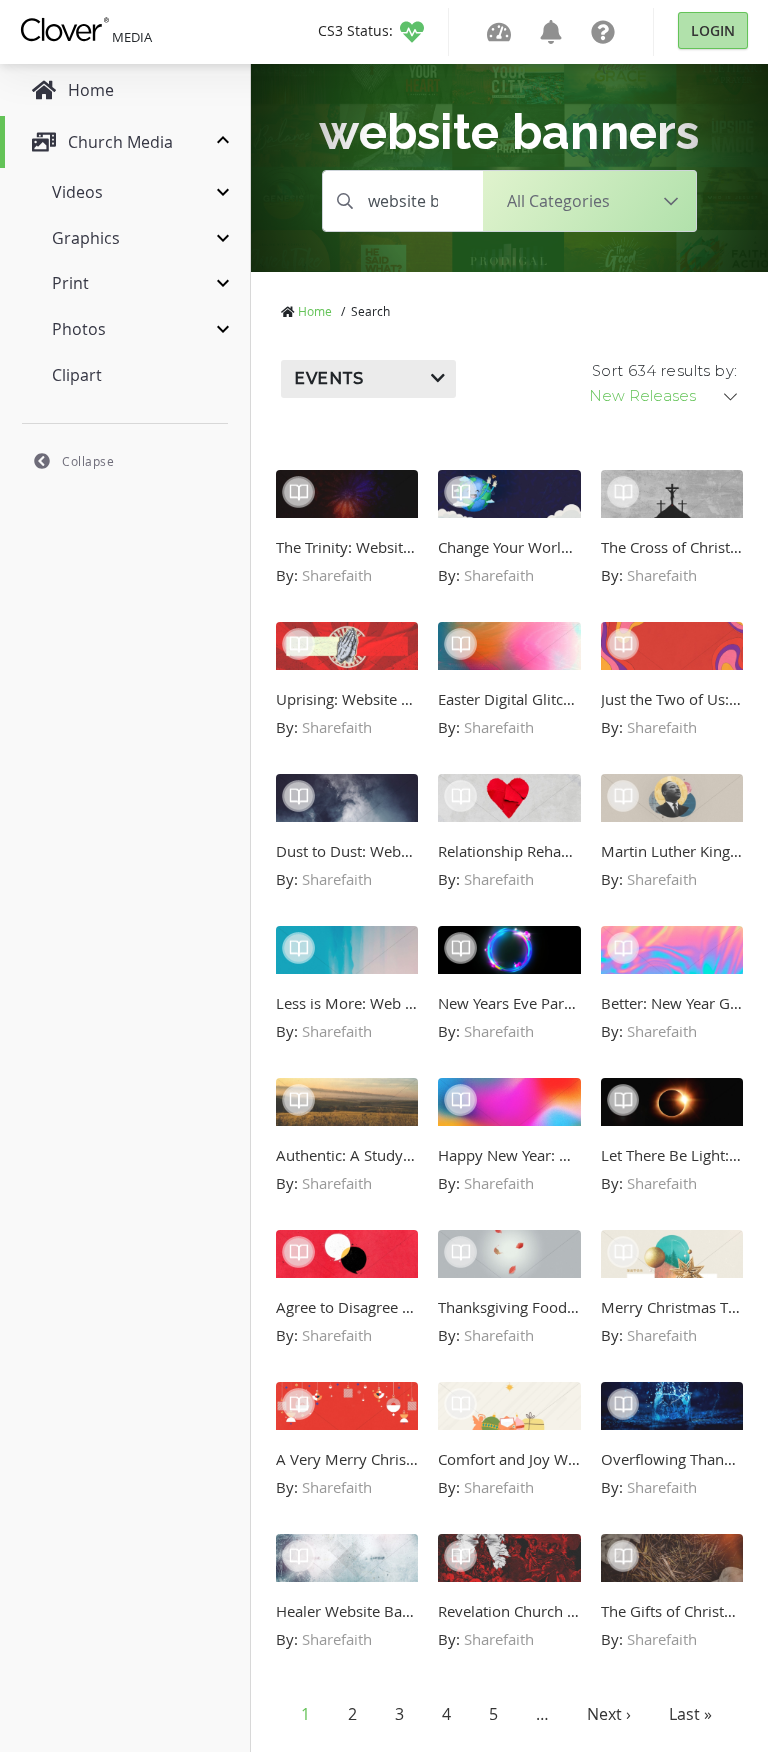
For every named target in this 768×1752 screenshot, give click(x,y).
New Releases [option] (642, 396)
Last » (690, 1714)
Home (315, 311)
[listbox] (665, 396)
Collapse (88, 461)
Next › (609, 1714)
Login (713, 30)
